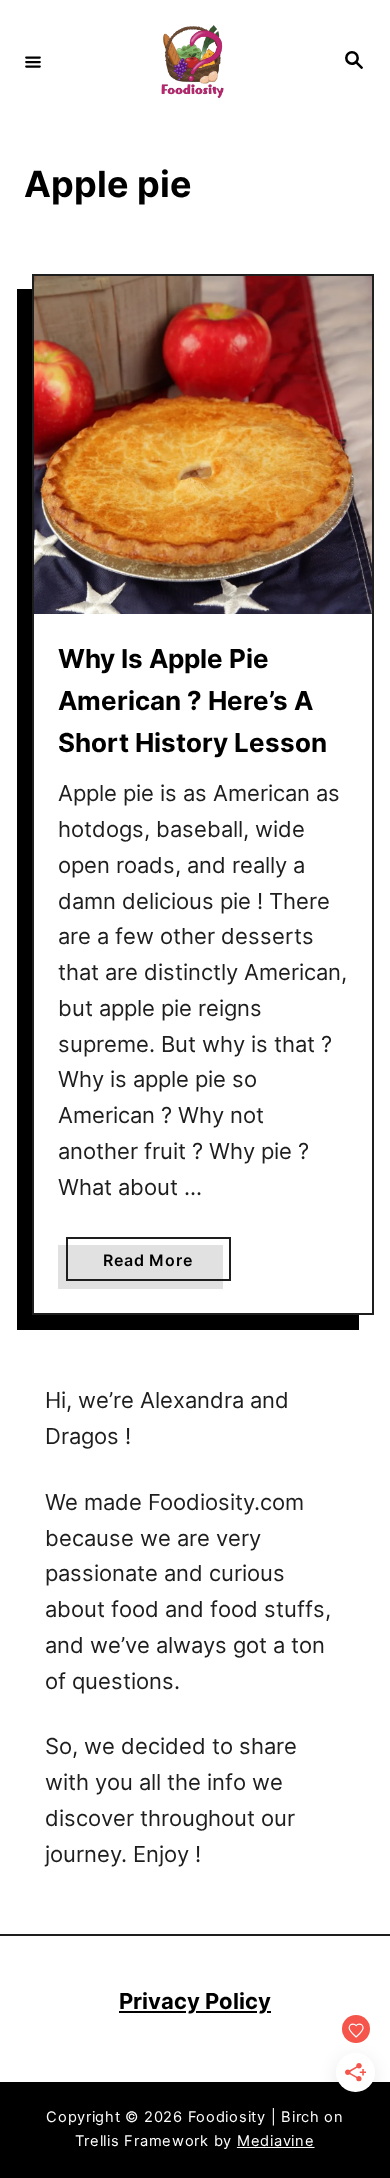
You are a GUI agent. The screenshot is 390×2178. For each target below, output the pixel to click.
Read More (155, 1265)
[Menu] (33, 61)
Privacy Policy (195, 2001)
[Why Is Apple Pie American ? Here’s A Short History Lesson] (203, 445)
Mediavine (276, 2141)
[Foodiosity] (192, 61)
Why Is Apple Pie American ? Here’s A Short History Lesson (192, 701)
